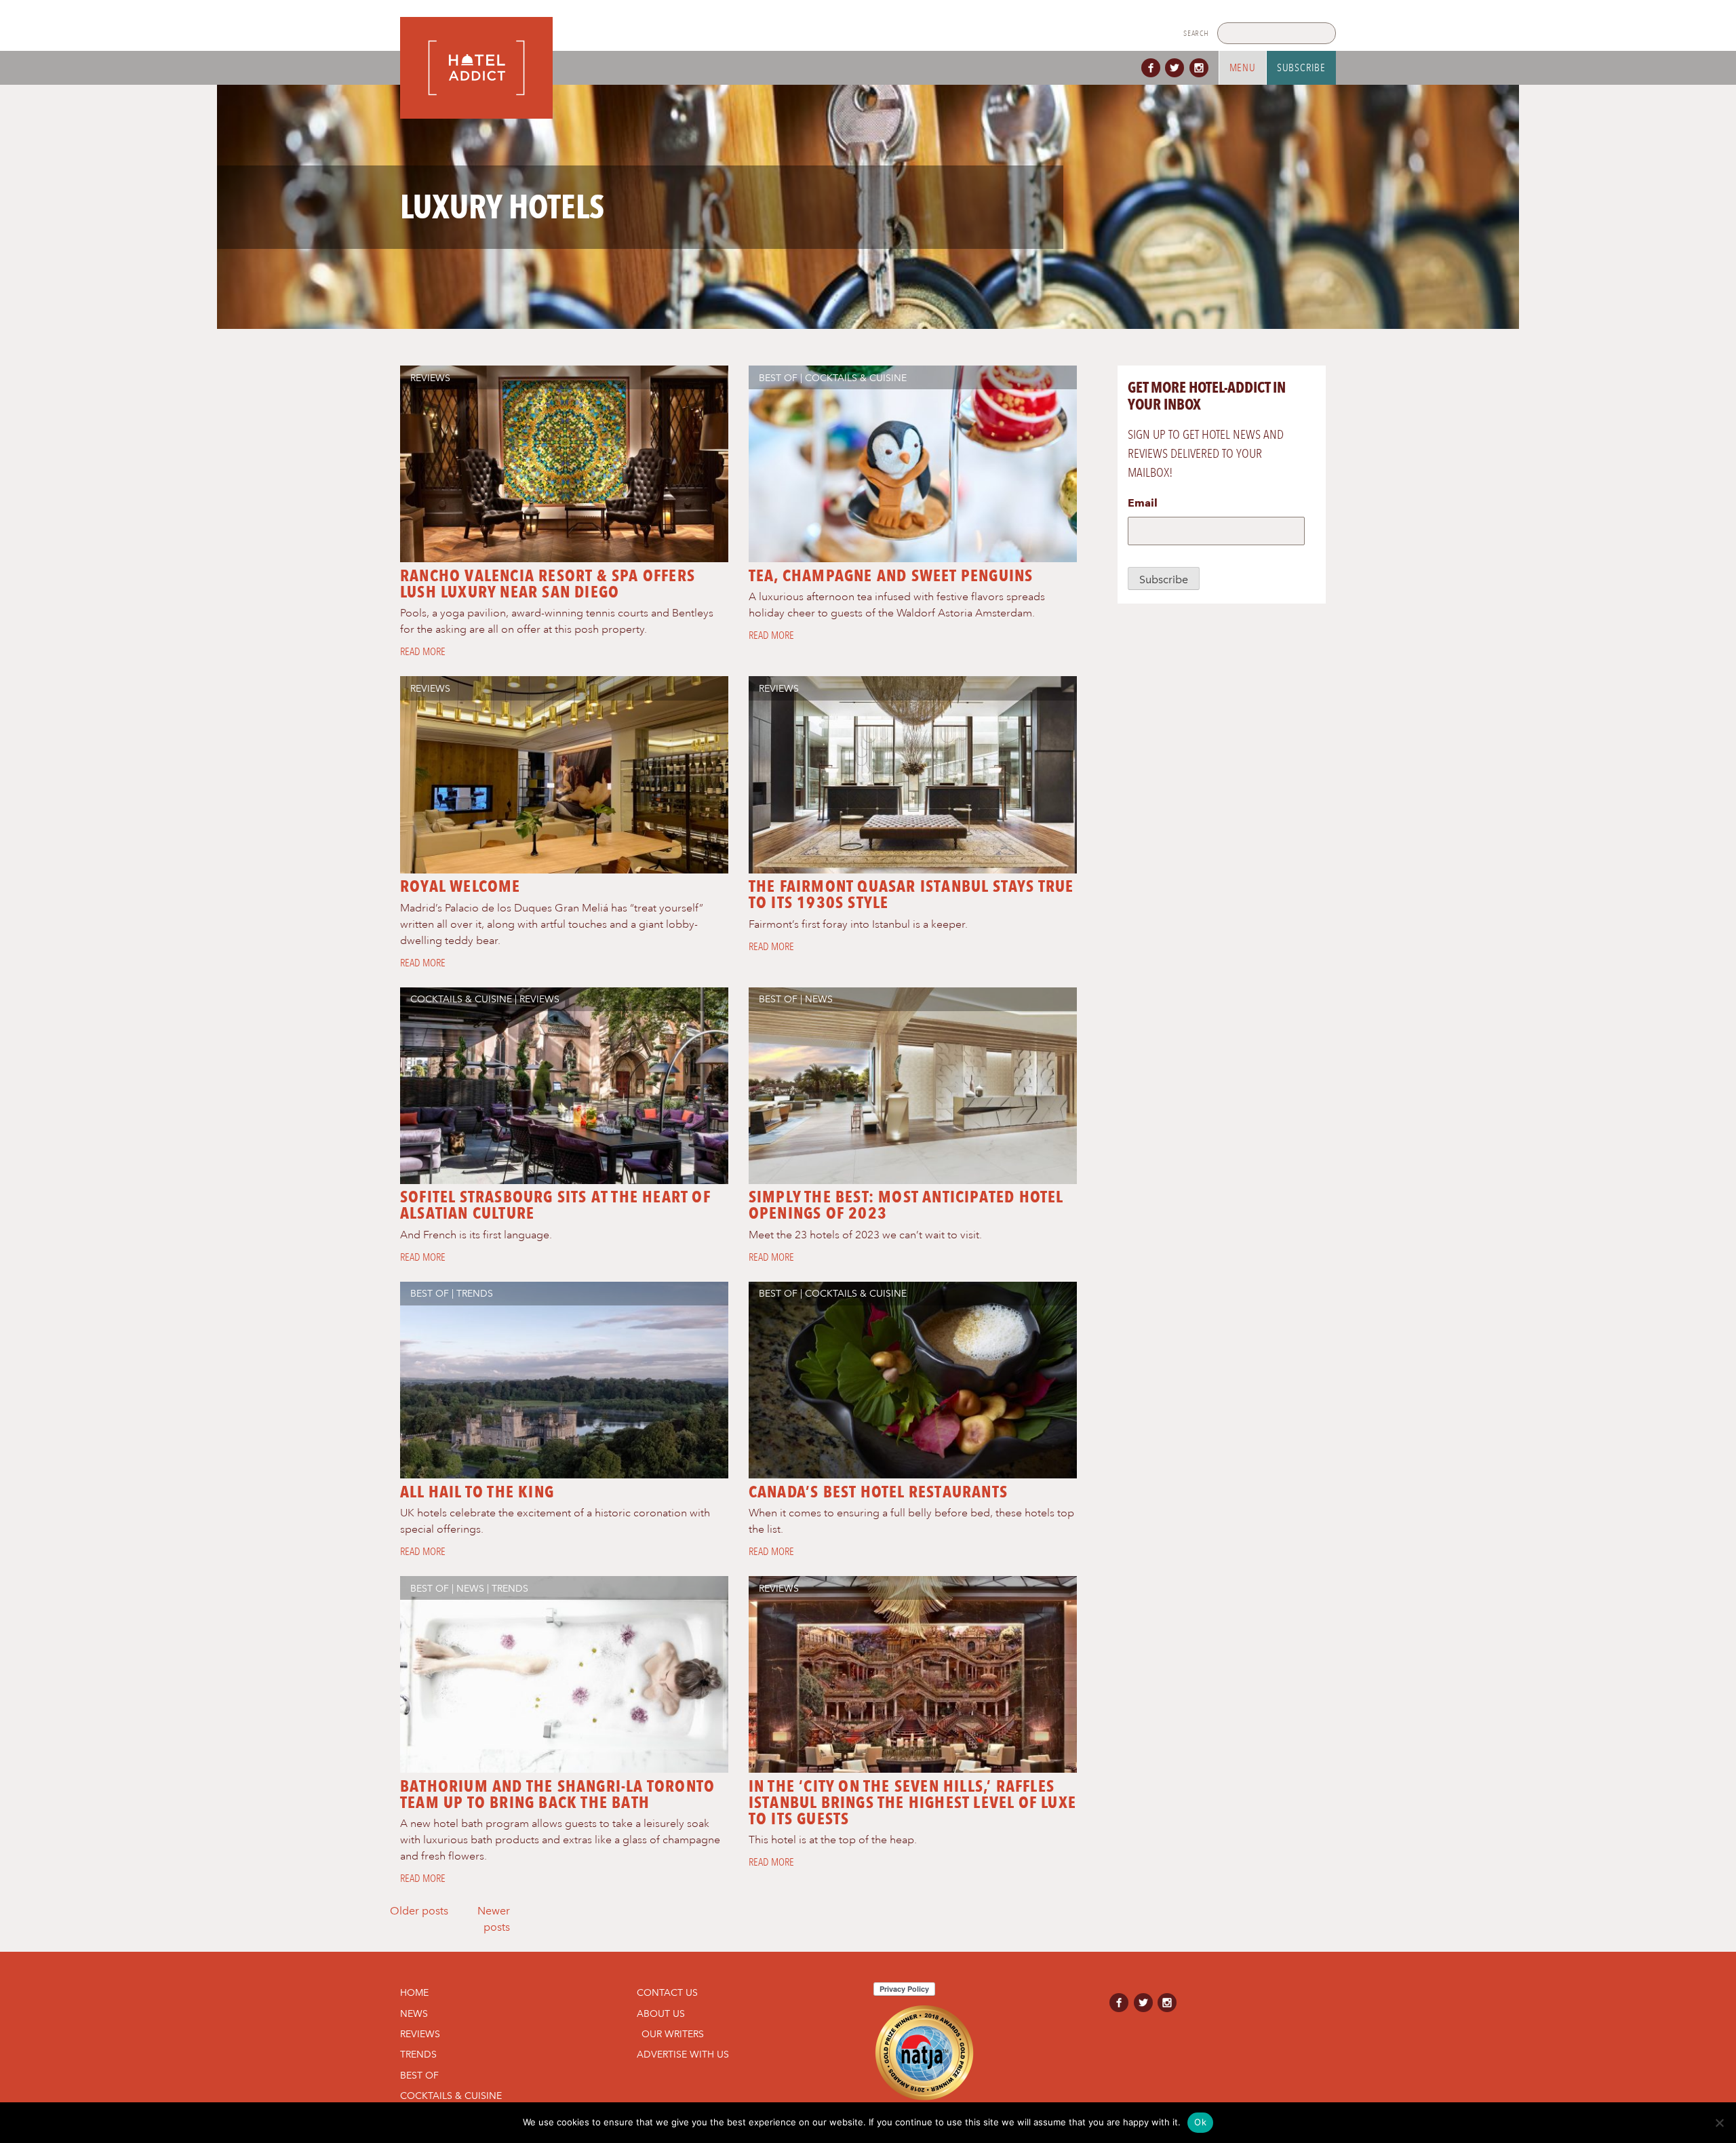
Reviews (430, 378)
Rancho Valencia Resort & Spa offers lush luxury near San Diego (548, 584)
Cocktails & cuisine (856, 378)
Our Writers (673, 2034)
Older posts (419, 1911)
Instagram (1202, 68)
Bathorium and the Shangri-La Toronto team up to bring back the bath (557, 1794)
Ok (1200, 2122)
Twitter (1177, 68)
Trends (475, 1293)
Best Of (778, 378)
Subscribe (1301, 68)
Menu (1243, 68)
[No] (1719, 2123)
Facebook (1153, 68)
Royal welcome (460, 886)
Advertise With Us (683, 2054)
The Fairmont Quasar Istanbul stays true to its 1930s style (911, 894)
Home (414, 1992)
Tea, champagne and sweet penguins (891, 575)
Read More (423, 652)
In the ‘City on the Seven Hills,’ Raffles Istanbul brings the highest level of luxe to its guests (912, 1802)
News (819, 999)
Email (1143, 503)
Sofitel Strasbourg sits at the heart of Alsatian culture (555, 1205)
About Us (661, 2013)
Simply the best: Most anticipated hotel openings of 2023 (906, 1205)
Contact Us (667, 1992)
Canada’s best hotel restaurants (878, 1492)
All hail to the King (477, 1492)
